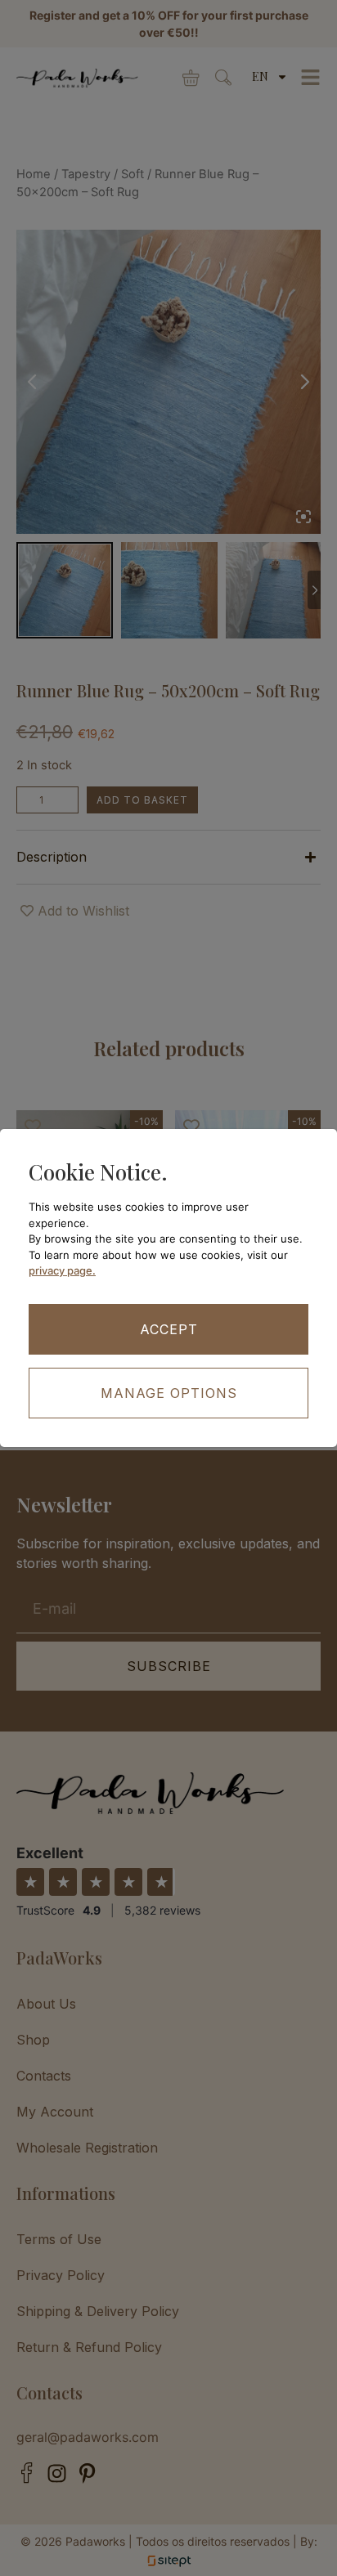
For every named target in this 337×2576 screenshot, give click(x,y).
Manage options (169, 1393)
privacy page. (62, 1270)
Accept (169, 1329)
